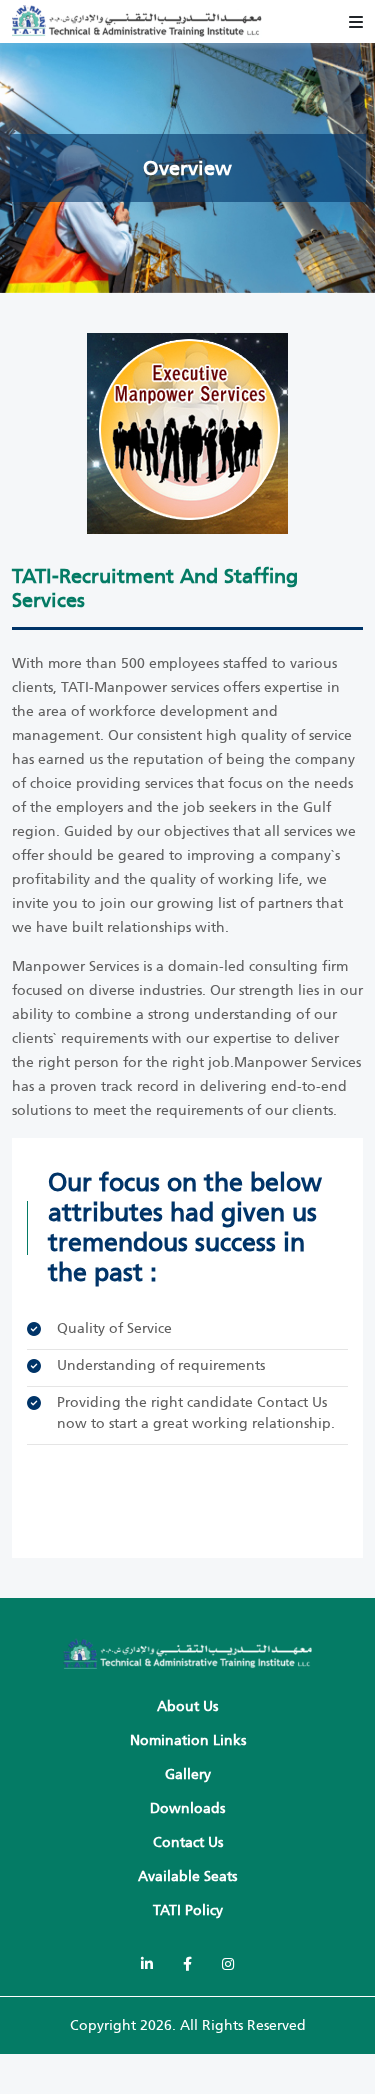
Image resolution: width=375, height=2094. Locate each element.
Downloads (187, 1808)
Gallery (188, 1774)
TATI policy (188, 1910)
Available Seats (187, 1876)
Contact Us (292, 1402)
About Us (187, 1706)
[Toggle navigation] (356, 22)
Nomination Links (188, 1740)
